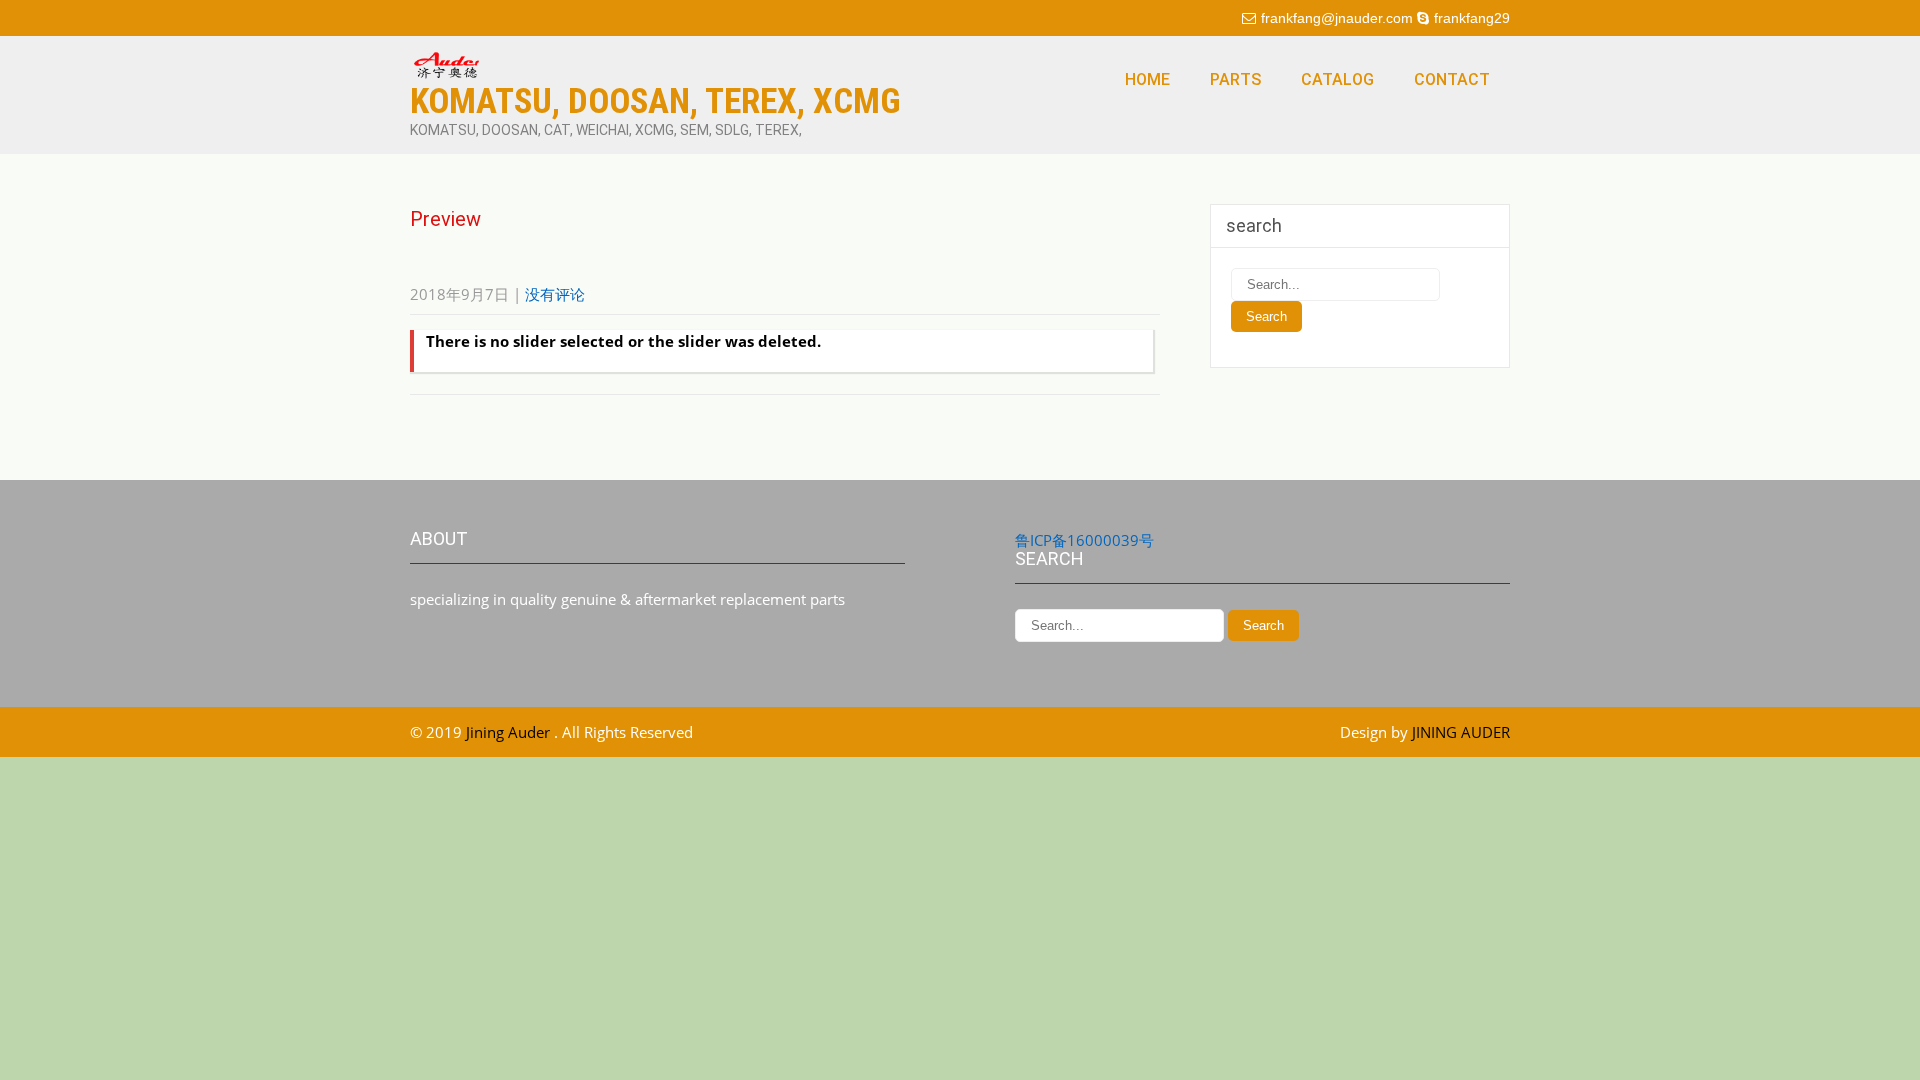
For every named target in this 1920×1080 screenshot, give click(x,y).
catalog (1337, 79)
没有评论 (555, 294)
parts (1235, 79)
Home (1147, 79)
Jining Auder (510, 732)
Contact (1452, 79)
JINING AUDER (1461, 732)
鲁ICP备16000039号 (1084, 540)
